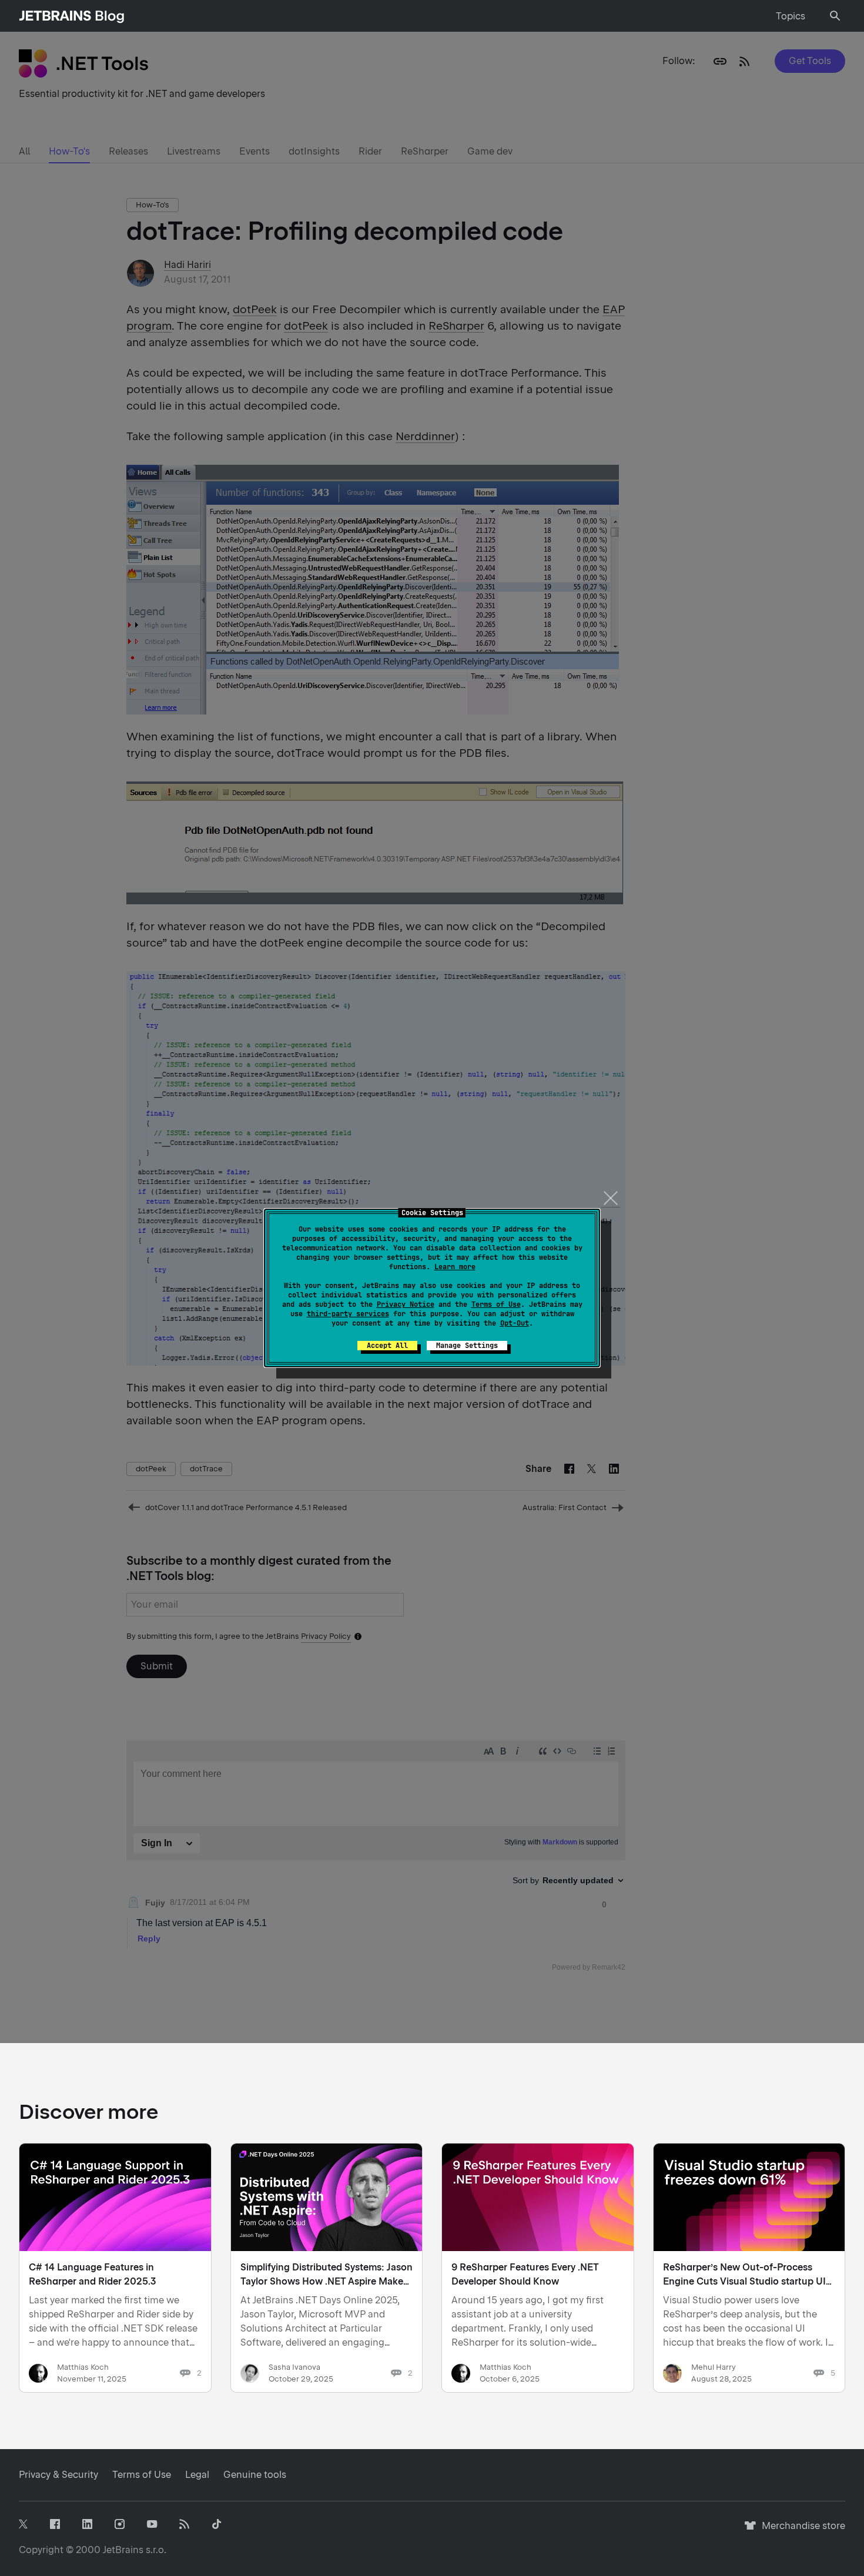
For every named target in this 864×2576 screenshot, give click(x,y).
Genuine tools (255, 2475)
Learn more (455, 1267)
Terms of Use (496, 1304)
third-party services (348, 1314)
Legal (197, 2475)
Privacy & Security (58, 2475)
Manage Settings (467, 1346)
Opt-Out (515, 1323)
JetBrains (123, 2550)
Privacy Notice (406, 1304)
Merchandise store (800, 2531)
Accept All (387, 1346)
